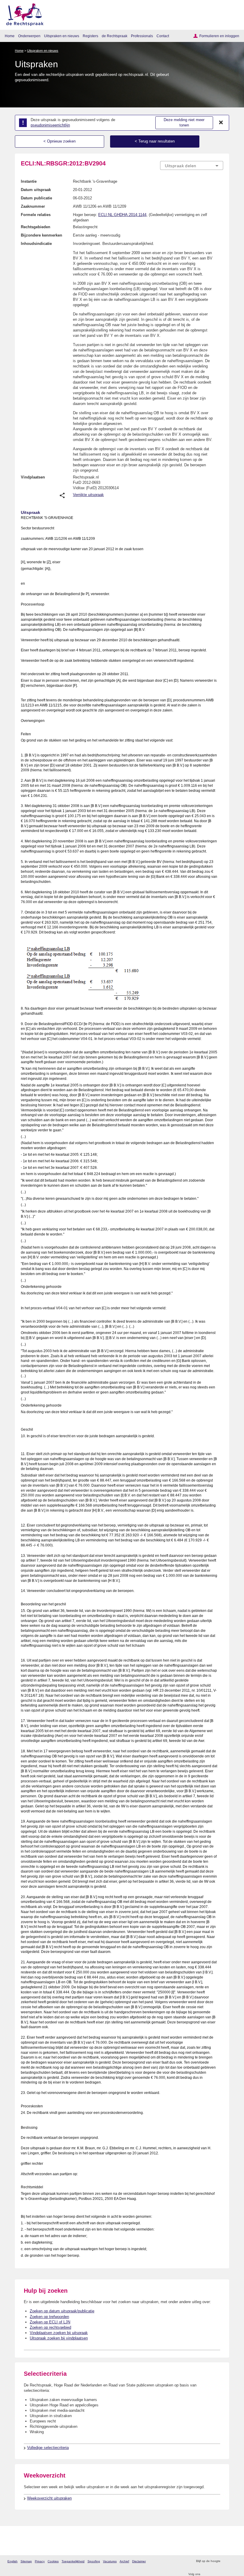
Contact (163, 36)
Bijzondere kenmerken (42, 235)
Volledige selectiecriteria (48, 2448)
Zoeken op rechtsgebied (50, 2327)
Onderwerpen (29, 36)
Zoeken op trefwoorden (49, 2317)
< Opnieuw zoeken (60, 141)
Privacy (40, 2561)
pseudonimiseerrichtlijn (50, 125)
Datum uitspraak (36, 190)
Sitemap (26, 2561)
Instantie (29, 181)
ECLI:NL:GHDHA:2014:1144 (122, 215)
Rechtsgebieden (36, 227)
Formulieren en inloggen (219, 36)
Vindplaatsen (33, 477)
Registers (90, 36)
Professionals (142, 36)
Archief (124, 2561)
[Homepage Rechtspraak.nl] (23, 14)
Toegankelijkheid (73, 2561)
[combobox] (192, 166)
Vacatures (110, 2561)
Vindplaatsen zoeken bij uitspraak (59, 2333)
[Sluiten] (221, 123)
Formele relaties (36, 215)
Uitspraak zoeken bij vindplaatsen (59, 2338)
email (233, 2561)
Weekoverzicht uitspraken (49, 2498)
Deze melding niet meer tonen (184, 123)
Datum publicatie (36, 198)
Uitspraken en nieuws (62, 36)
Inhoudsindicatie (36, 244)
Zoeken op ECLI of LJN (50, 2322)
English (12, 2561)
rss (226, 2561)
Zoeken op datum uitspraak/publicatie (62, 2311)
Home (10, 36)
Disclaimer (139, 2561)
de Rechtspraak (115, 36)
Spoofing (94, 2561)
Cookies (53, 2561)
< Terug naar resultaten (155, 141)
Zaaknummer (33, 206)
